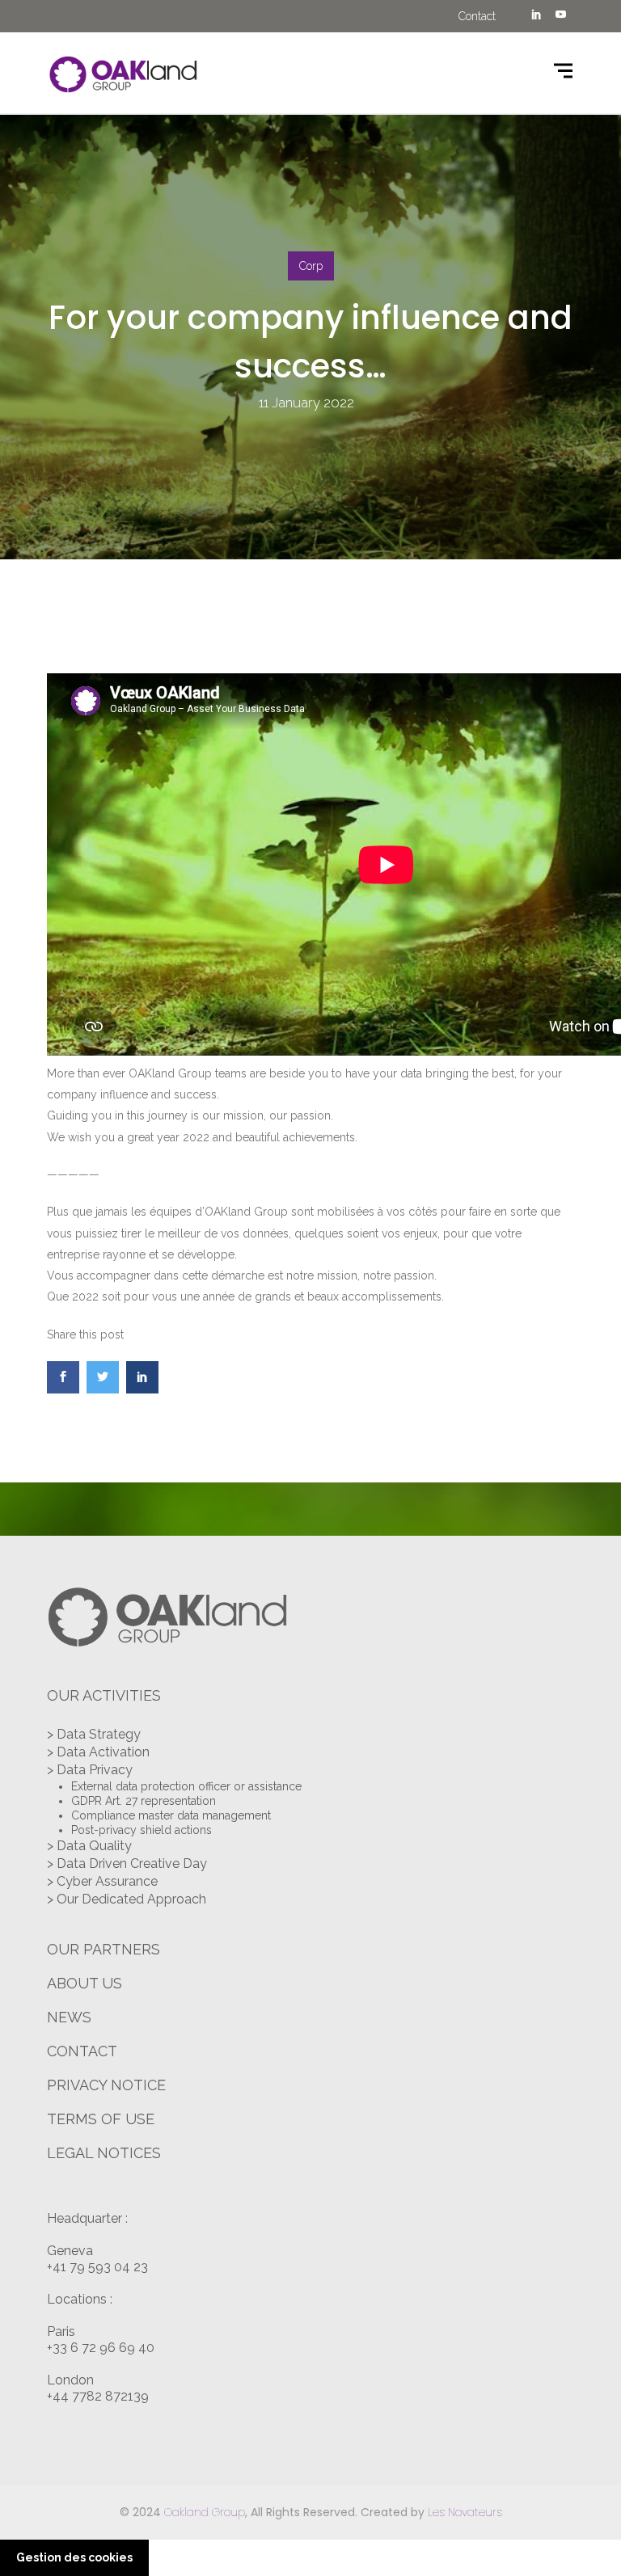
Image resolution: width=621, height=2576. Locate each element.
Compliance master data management (171, 1815)
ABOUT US (84, 1983)
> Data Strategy (94, 1734)
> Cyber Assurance (102, 1881)
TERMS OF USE (101, 2119)
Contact (477, 16)
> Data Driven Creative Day (127, 1863)
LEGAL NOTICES (104, 2153)
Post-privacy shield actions (142, 1830)
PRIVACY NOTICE (106, 2085)
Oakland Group (205, 2512)
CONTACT (82, 2051)
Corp (311, 266)
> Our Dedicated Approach (127, 1899)
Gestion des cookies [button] (74, 2557)
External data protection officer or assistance (186, 1786)
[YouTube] (560, 16)
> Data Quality (89, 1846)
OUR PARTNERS (103, 1949)
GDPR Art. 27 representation (144, 1801)
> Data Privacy (90, 1770)
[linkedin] (536, 16)
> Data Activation (98, 1752)
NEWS (69, 2017)
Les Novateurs (465, 2512)
